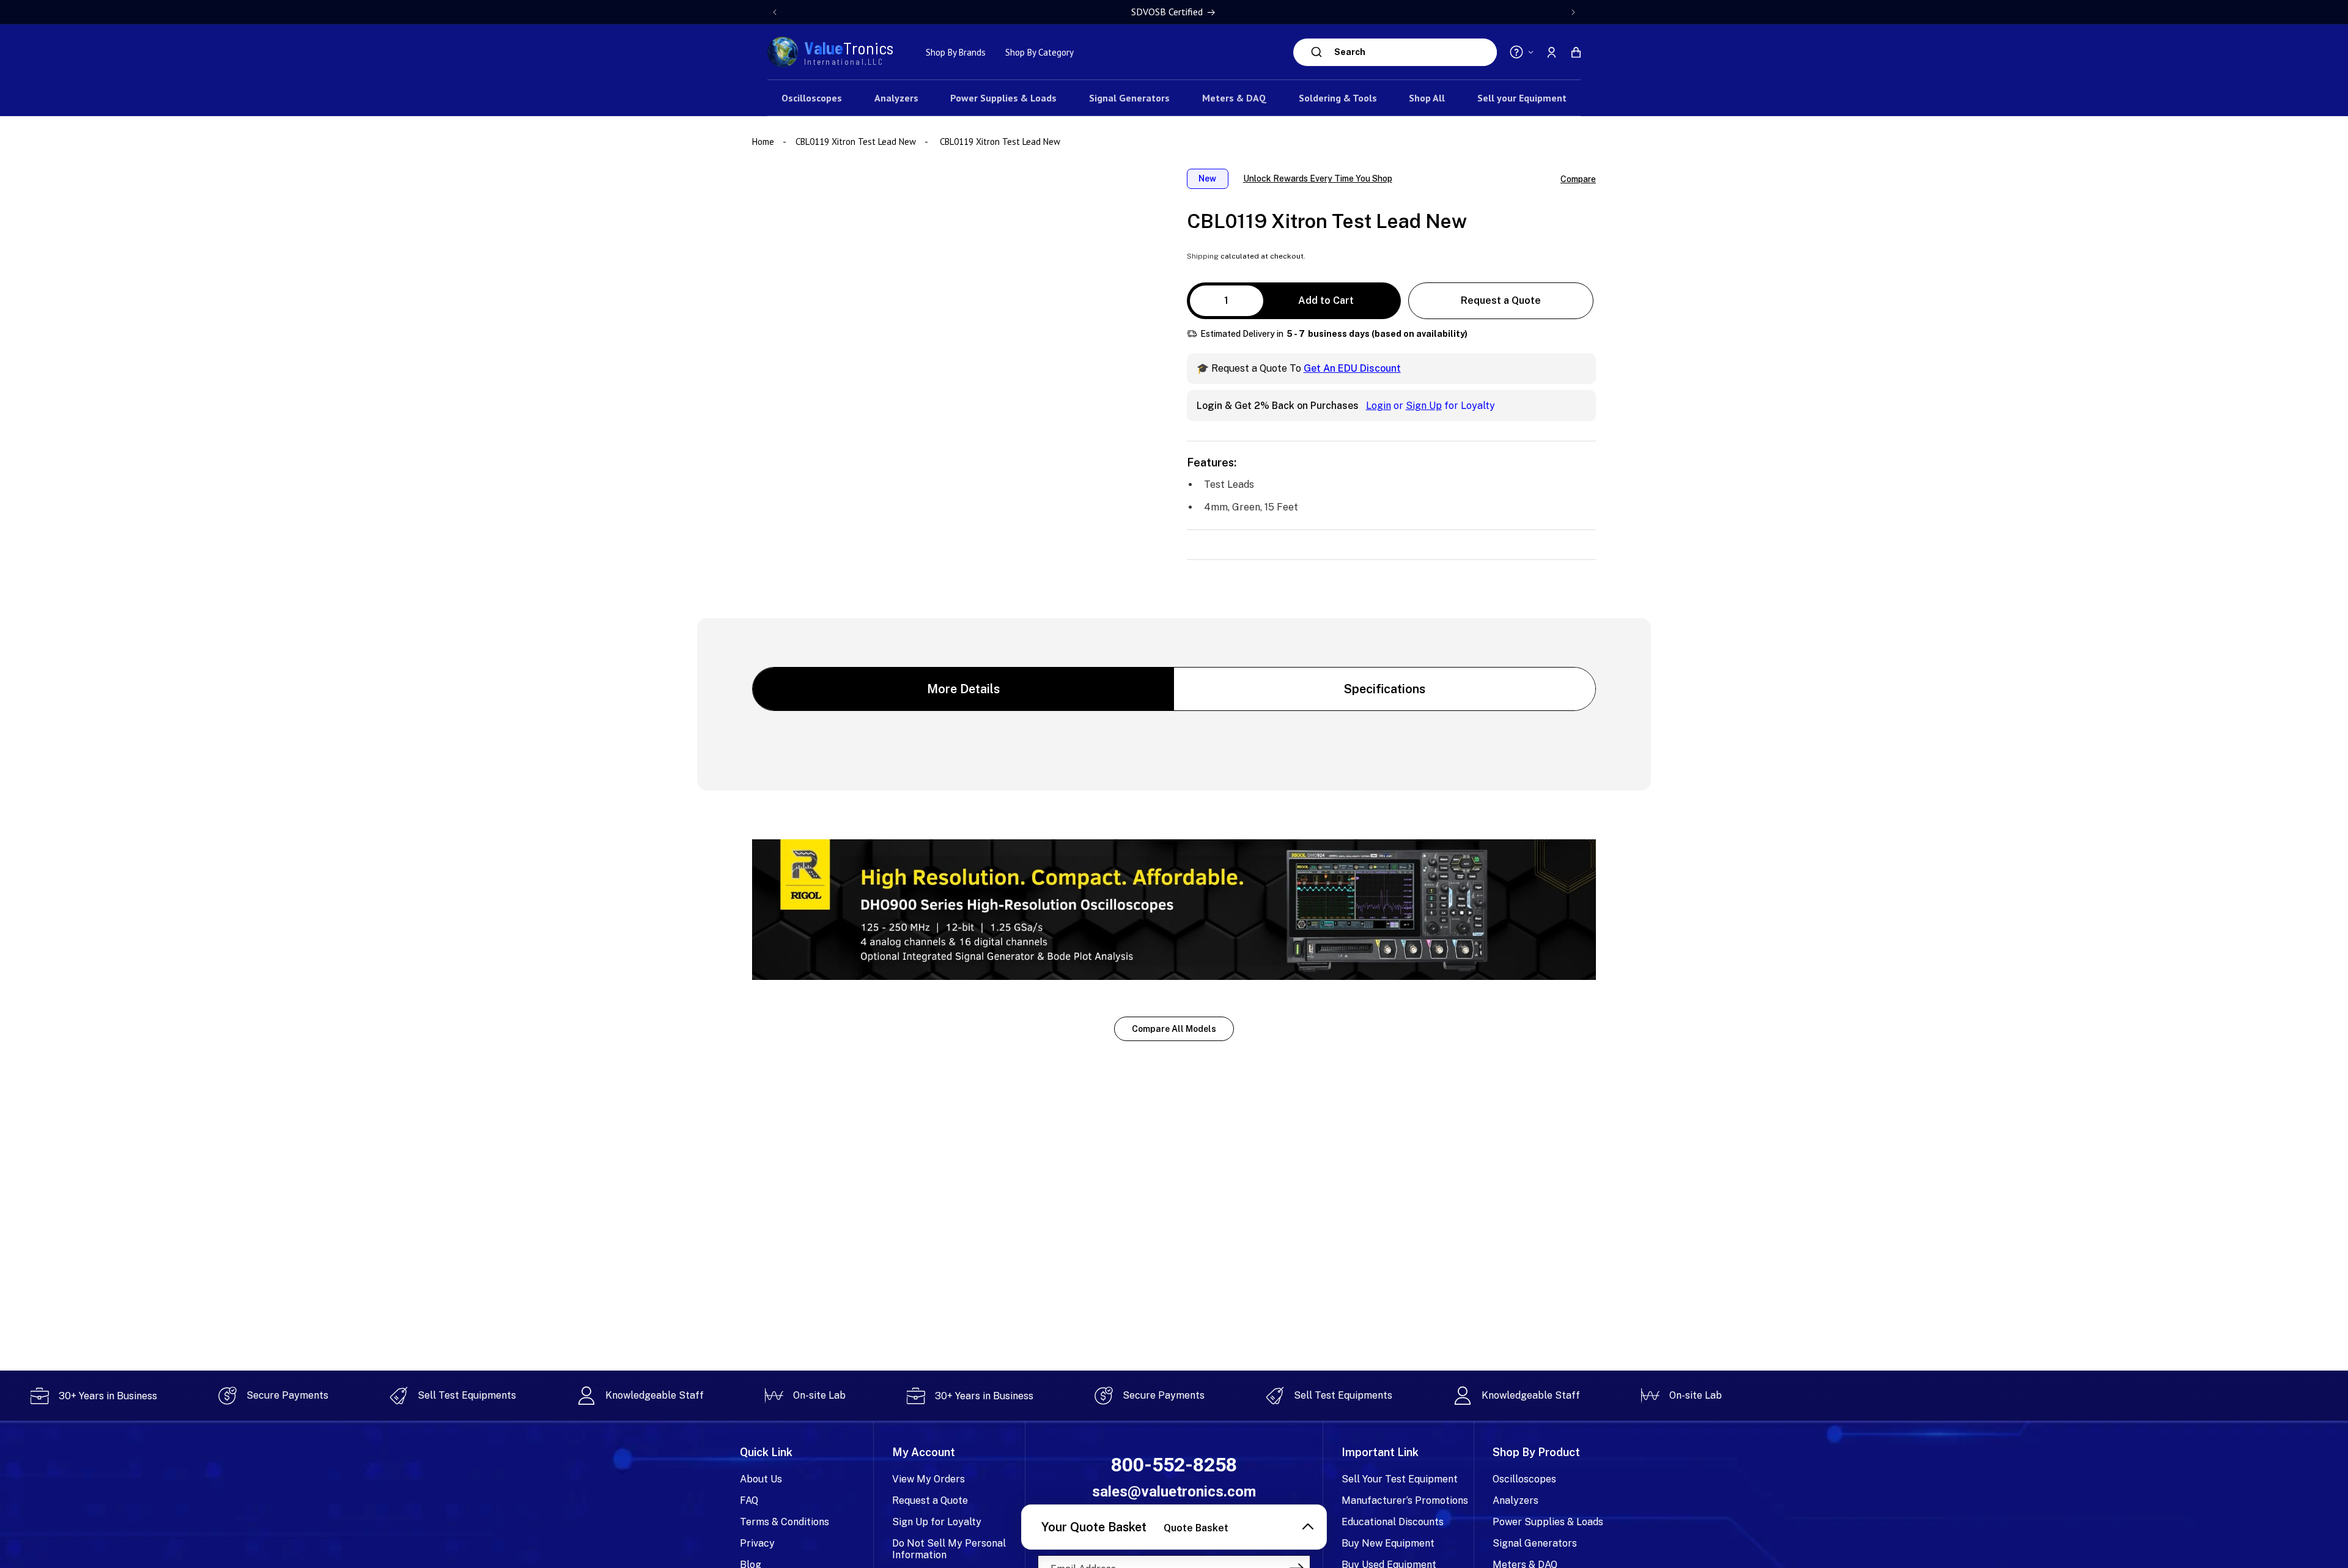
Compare (1578, 179)
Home (764, 142)
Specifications (1385, 689)
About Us (761, 1479)
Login (1379, 406)
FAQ (749, 1500)
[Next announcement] (1573, 12)
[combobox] (1412, 52)
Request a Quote (1501, 300)
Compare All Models (1174, 1029)
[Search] (1317, 52)
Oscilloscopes (1524, 1479)
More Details (963, 689)
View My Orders (928, 1479)
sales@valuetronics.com (1174, 1492)
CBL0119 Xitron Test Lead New (856, 142)
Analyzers (1515, 1500)
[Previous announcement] (775, 12)
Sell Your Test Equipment (1400, 1479)
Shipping (1203, 256)
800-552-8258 (1174, 1465)
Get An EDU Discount (1352, 368)
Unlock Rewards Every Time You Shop (1318, 179)
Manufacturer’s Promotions (1405, 1500)
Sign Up (1424, 406)
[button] (1576, 52)
